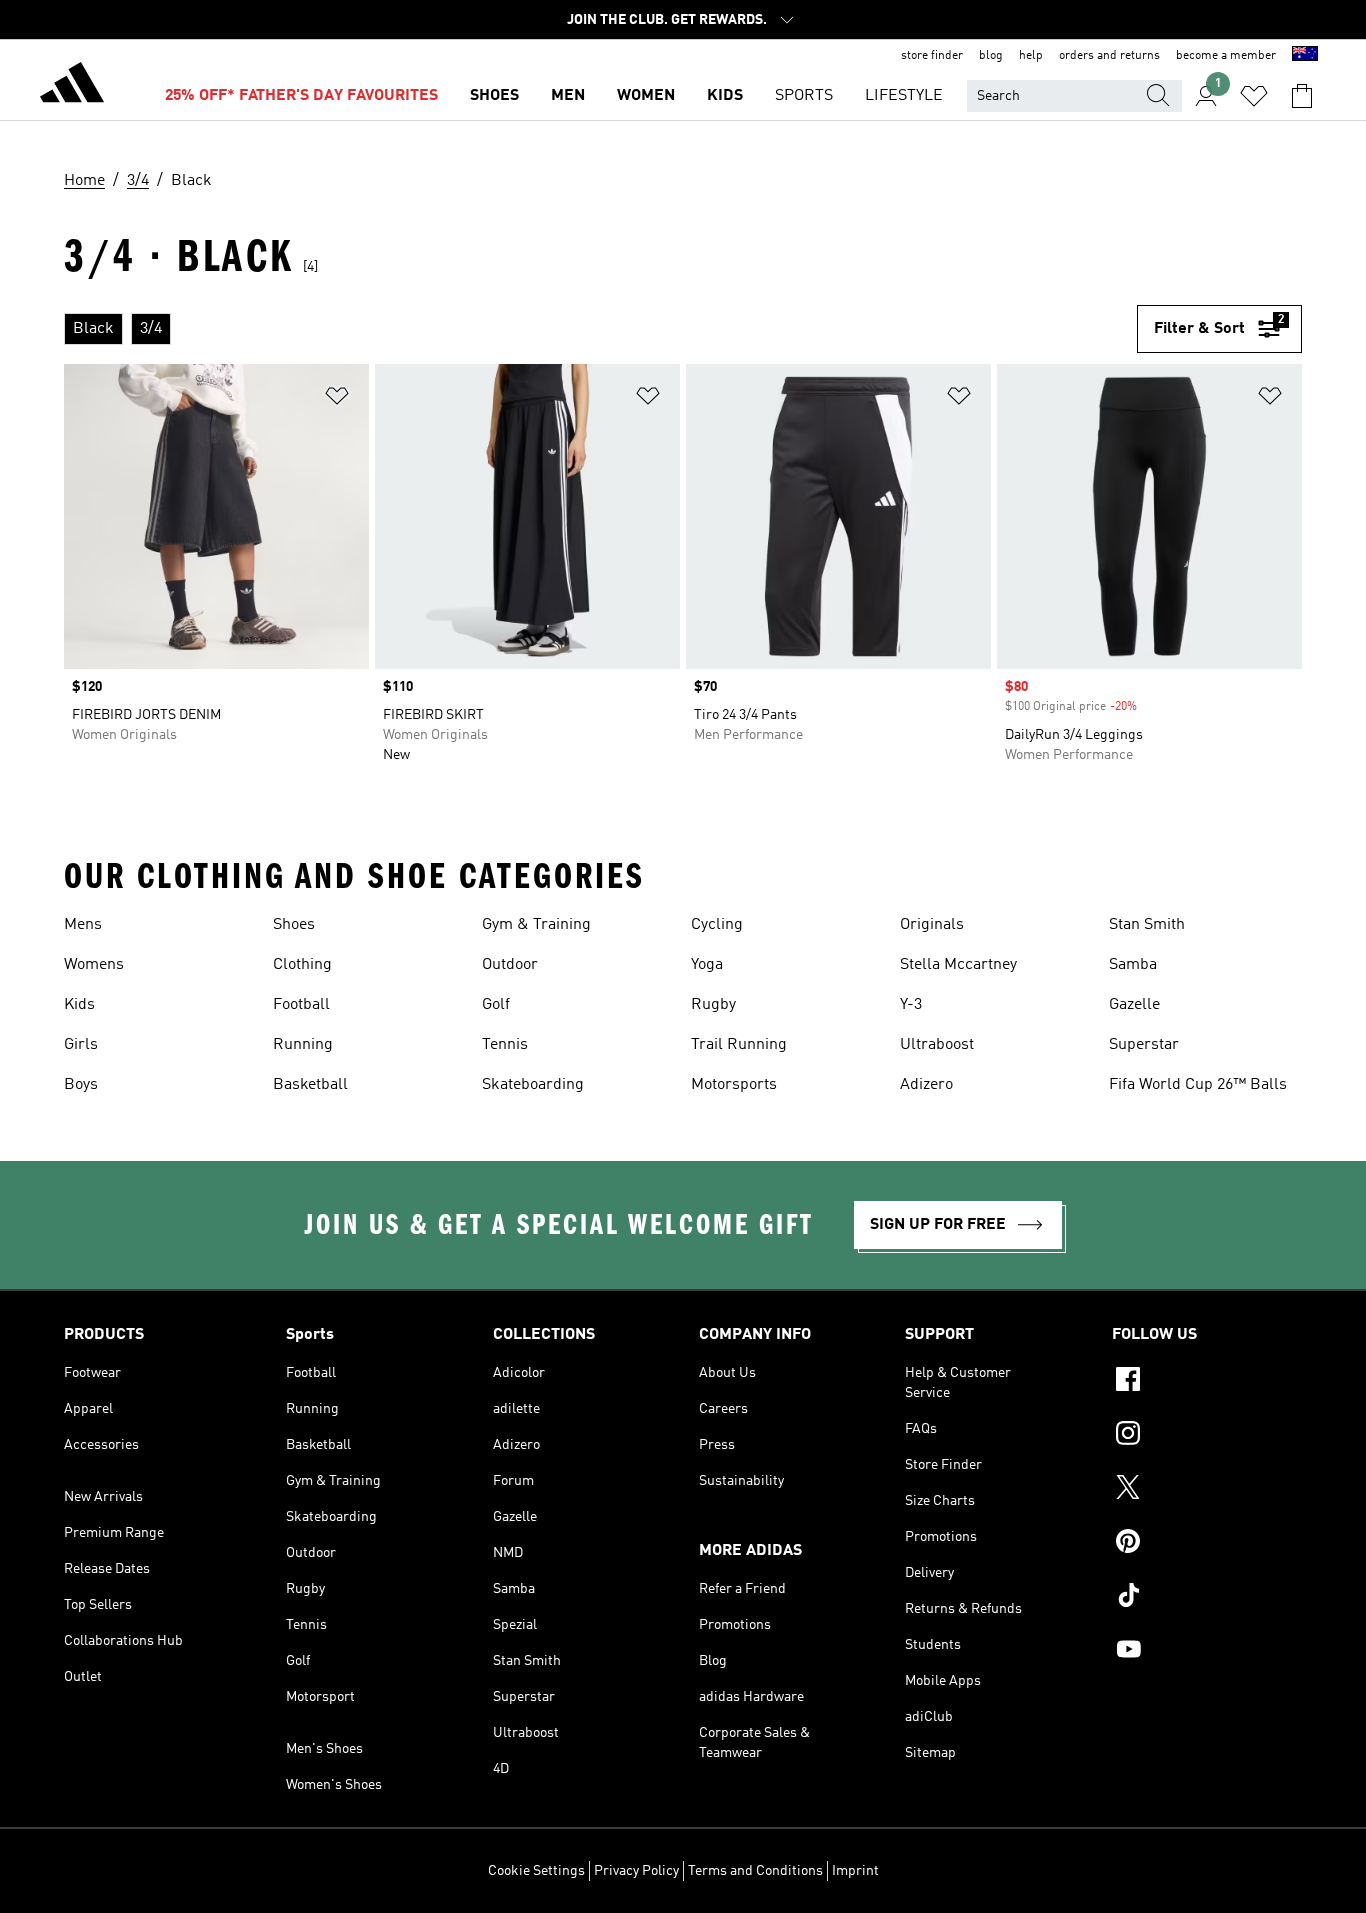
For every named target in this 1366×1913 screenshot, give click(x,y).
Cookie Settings (536, 1871)
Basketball (310, 1085)
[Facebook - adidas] (1207, 1382)
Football (301, 1005)
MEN (568, 96)
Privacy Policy (636, 1871)
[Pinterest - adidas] (1207, 1544)
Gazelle (1134, 1005)
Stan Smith (1147, 925)
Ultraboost (937, 1045)
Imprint (855, 1871)
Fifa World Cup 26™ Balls (1198, 1085)
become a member (1226, 56)
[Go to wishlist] (1254, 96)
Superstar (1144, 1045)
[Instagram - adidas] (1207, 1436)
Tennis (505, 1045)
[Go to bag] (1302, 96)
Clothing (302, 965)
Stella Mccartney (958, 965)
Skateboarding (533, 1085)
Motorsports (734, 1085)
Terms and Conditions (755, 1871)
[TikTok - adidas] (1207, 1598)
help (1031, 56)
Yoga (707, 965)
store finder (932, 56)
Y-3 (911, 1005)
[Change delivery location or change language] (1305, 56)
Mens (83, 925)
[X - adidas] (1207, 1490)
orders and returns (1109, 56)
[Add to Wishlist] (337, 399)
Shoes (294, 925)
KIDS (725, 96)
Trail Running (739, 1045)
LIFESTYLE (904, 96)
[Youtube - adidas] (1207, 1652)
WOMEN (646, 96)
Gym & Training (536, 925)
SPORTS (804, 96)
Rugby (713, 1005)
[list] (600, 329)
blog (991, 56)
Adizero (926, 1085)
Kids (79, 1005)
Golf (496, 1005)
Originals (932, 925)
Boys (81, 1085)
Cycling (717, 925)
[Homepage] (72, 86)
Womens (94, 965)
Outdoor (510, 965)
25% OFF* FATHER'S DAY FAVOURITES (301, 96)
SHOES (494, 96)
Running (303, 1045)
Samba (1133, 965)
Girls (81, 1045)
